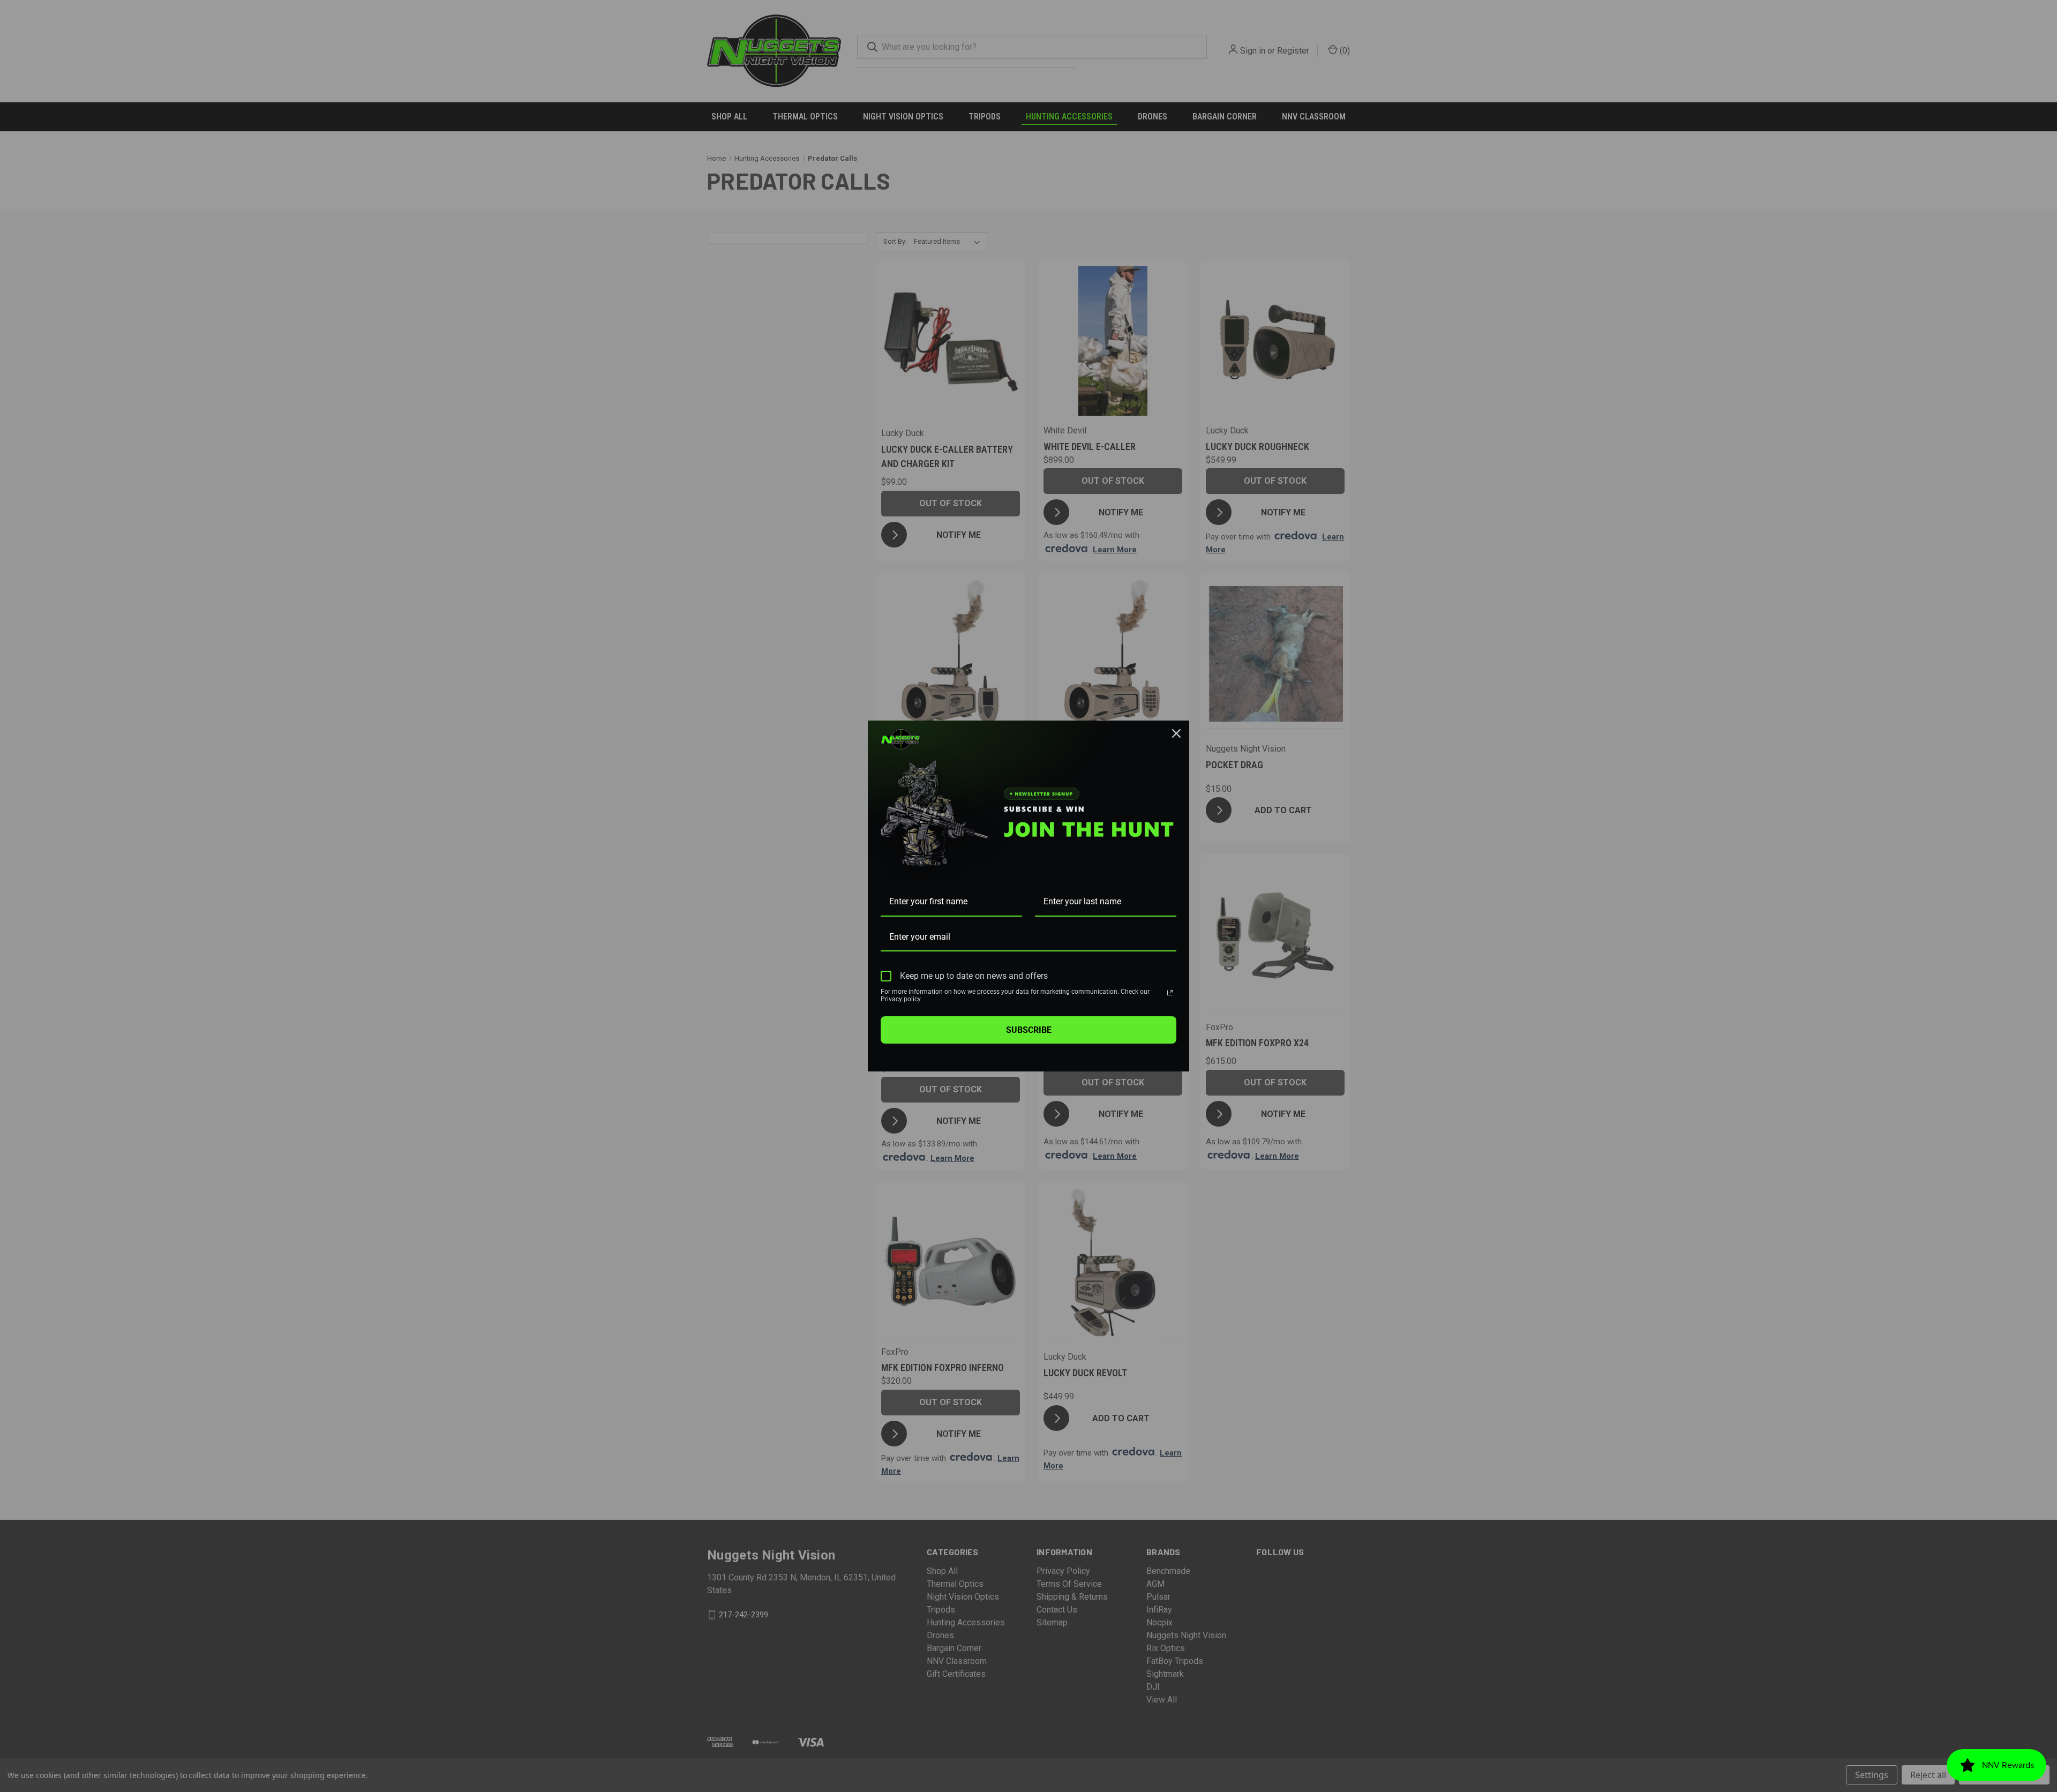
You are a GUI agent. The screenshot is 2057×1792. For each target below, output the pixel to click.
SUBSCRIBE (1029, 1030)
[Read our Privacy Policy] (1170, 993)
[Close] (1176, 733)
